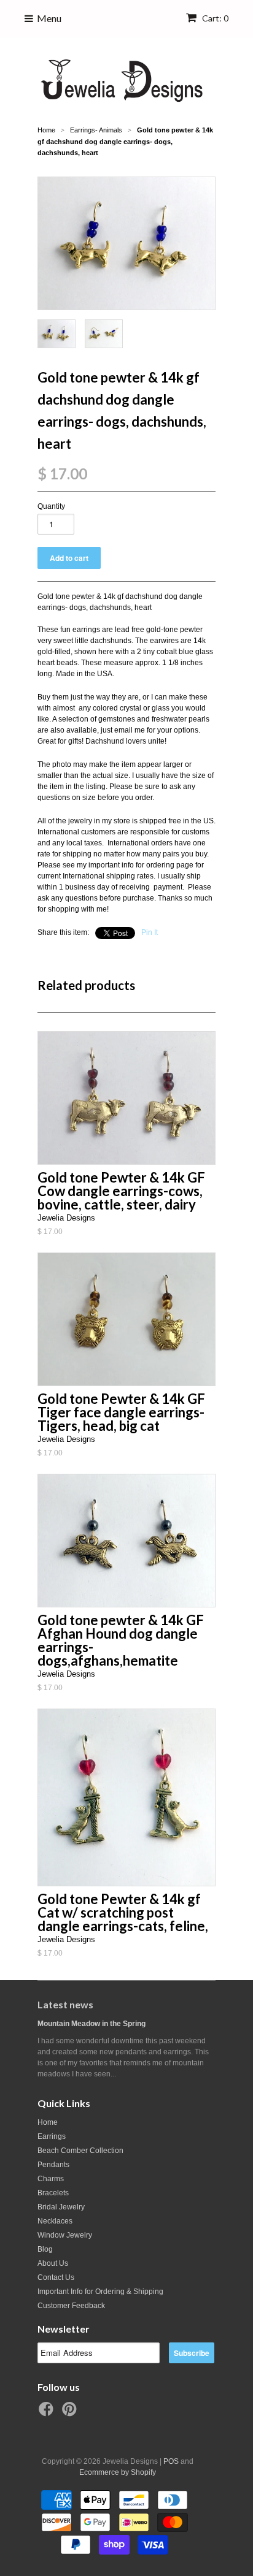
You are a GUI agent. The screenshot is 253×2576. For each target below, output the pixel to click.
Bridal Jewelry (61, 2207)
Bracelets (53, 2193)
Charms (51, 2179)
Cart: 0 (214, 18)
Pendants (53, 2165)
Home (48, 2122)
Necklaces (55, 2221)
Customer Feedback (71, 2306)
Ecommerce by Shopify (118, 2472)
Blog (45, 2249)
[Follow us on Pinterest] (71, 2413)
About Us (53, 2263)
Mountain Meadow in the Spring (91, 2024)
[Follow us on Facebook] (48, 2413)
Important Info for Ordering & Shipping (100, 2292)
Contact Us (56, 2277)
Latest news (65, 2004)
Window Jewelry (65, 2235)
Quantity (51, 506)
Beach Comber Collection (80, 2151)
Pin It (150, 932)
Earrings (52, 2136)
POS (171, 2461)
